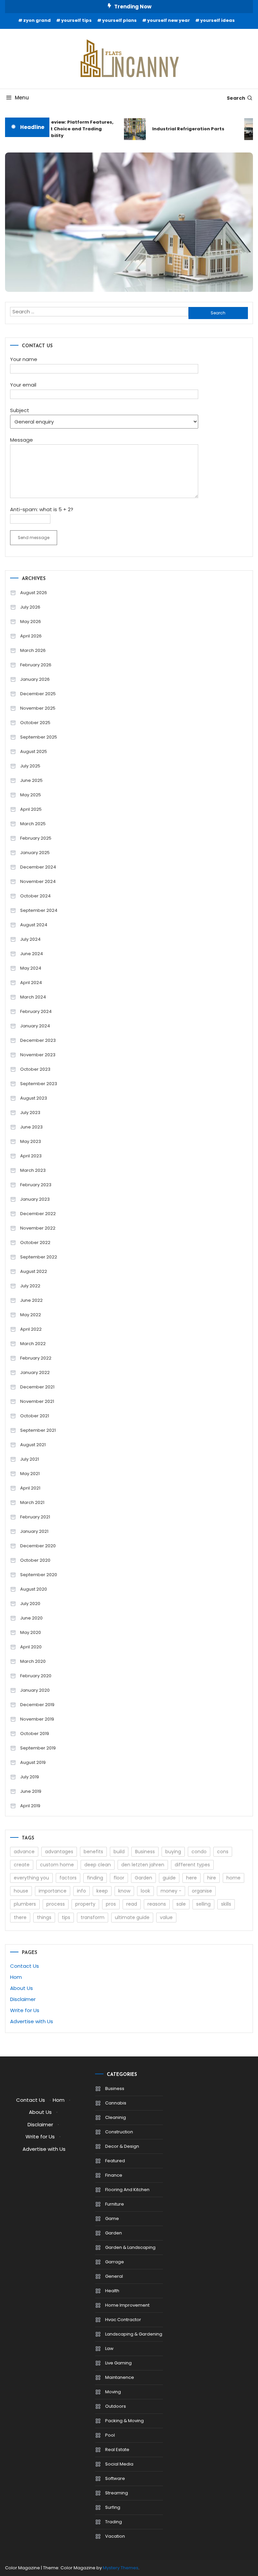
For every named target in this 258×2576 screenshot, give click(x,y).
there (20, 1917)
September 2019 (38, 1748)
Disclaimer (23, 1999)
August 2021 (33, 1445)
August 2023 (34, 1098)
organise (202, 1891)
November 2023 (38, 1055)
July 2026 (30, 607)
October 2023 (35, 1069)
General (114, 2276)
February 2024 (36, 1011)
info (81, 1891)
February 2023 (36, 1185)
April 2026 (31, 636)
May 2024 (31, 968)
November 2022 (38, 1228)
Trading (114, 2522)
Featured (115, 2161)
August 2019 (33, 1762)
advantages (59, 1852)
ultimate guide (132, 1917)
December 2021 (37, 1387)
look (145, 1891)
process (56, 1904)
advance (24, 1852)
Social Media (119, 2464)
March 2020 (33, 1661)
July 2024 (30, 939)
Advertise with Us (32, 2021)
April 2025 (31, 809)
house (21, 1891)
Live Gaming (118, 2363)
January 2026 (35, 679)
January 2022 (35, 1372)
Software (115, 2478)
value (166, 1917)
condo (199, 1852)
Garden (143, 1878)
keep (102, 1891)
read (132, 1904)
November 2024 (38, 881)
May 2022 (31, 1315)
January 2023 (35, 1199)
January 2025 (35, 853)
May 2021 (30, 1474)
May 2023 (31, 1141)
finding (95, 1878)
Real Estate (117, 2450)
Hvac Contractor (123, 2320)
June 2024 (32, 954)
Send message (34, 538)
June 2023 (31, 1127)
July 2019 (30, 1777)
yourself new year (168, 20)
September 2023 (39, 1084)
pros (111, 1904)
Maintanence (120, 2377)
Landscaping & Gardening (134, 2334)
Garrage (115, 2262)
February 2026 (36, 665)
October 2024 (35, 896)
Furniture (115, 2204)
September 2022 (39, 1257)
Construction (119, 2132)
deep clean (98, 1865)
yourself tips (76, 20)
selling (203, 1904)
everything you (31, 1878)
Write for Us (25, 2010)
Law (109, 2348)
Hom (16, 1977)
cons (223, 1852)
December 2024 (38, 867)
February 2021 (35, 1517)
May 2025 (31, 795)
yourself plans (119, 20)
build (119, 1852)
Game (112, 2218)
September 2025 (39, 737)
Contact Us (25, 1966)
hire (212, 1878)
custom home (57, 1865)
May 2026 (31, 621)
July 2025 (30, 766)
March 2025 (33, 824)
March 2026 (33, 650)
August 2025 (34, 751)
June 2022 (31, 1300)
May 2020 (31, 1632)
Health (112, 2291)
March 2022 (33, 1344)
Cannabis (116, 2103)
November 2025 (38, 708)
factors (68, 1878)
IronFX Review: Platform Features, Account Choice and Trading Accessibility (66, 129)
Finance (114, 2175)
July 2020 (30, 1604)
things (44, 1917)
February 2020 (36, 1676)
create (22, 1865)
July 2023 (30, 1113)
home (233, 1878)
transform (93, 1917)
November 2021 (37, 1401)
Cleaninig (116, 2117)
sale (181, 1904)
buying (173, 1852)
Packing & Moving (124, 2421)
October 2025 (35, 723)
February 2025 (36, 838)
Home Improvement (127, 2305)
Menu (22, 98)
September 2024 (39, 910)
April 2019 (30, 1806)
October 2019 (35, 1734)
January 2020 (35, 1690)
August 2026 (34, 593)
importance (53, 1891)
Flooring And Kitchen (127, 2190)
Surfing (113, 2507)
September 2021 (38, 1430)
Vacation (115, 2536)
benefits (93, 1852)
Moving (113, 2392)
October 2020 (35, 1560)
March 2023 (33, 1170)
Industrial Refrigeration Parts (181, 129)
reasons (157, 1904)
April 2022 (31, 1329)
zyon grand (37, 20)
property (85, 1904)
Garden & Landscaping (130, 2247)
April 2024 (31, 983)
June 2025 (31, 780)
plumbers (25, 1904)
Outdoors (116, 2406)
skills (226, 1904)
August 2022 (34, 1271)
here (191, 1878)
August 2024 (34, 925)
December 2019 (37, 1705)
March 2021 (32, 1502)
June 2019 (31, 1791)
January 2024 (35, 1026)
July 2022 (30, 1286)
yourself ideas (218, 20)
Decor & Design (122, 2146)
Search (236, 98)
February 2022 (36, 1358)
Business (145, 1852)
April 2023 (31, 1156)
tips (66, 1917)
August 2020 (34, 1589)
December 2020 (38, 1546)
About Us (21, 1988)
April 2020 (31, 1647)
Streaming (117, 2493)
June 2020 (31, 1618)
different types (192, 1865)
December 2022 (38, 1214)
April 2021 (30, 1488)
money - (171, 1891)
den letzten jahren (143, 1865)
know (124, 1891)
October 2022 (35, 1242)
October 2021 (35, 1416)
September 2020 (39, 1575)
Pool (110, 2435)
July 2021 (30, 1459)
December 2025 (38, 694)
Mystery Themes (121, 2568)
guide (169, 1878)
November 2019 (37, 1719)
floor (119, 1878)
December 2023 (38, 1040)
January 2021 (34, 1531)
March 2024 (33, 997)
